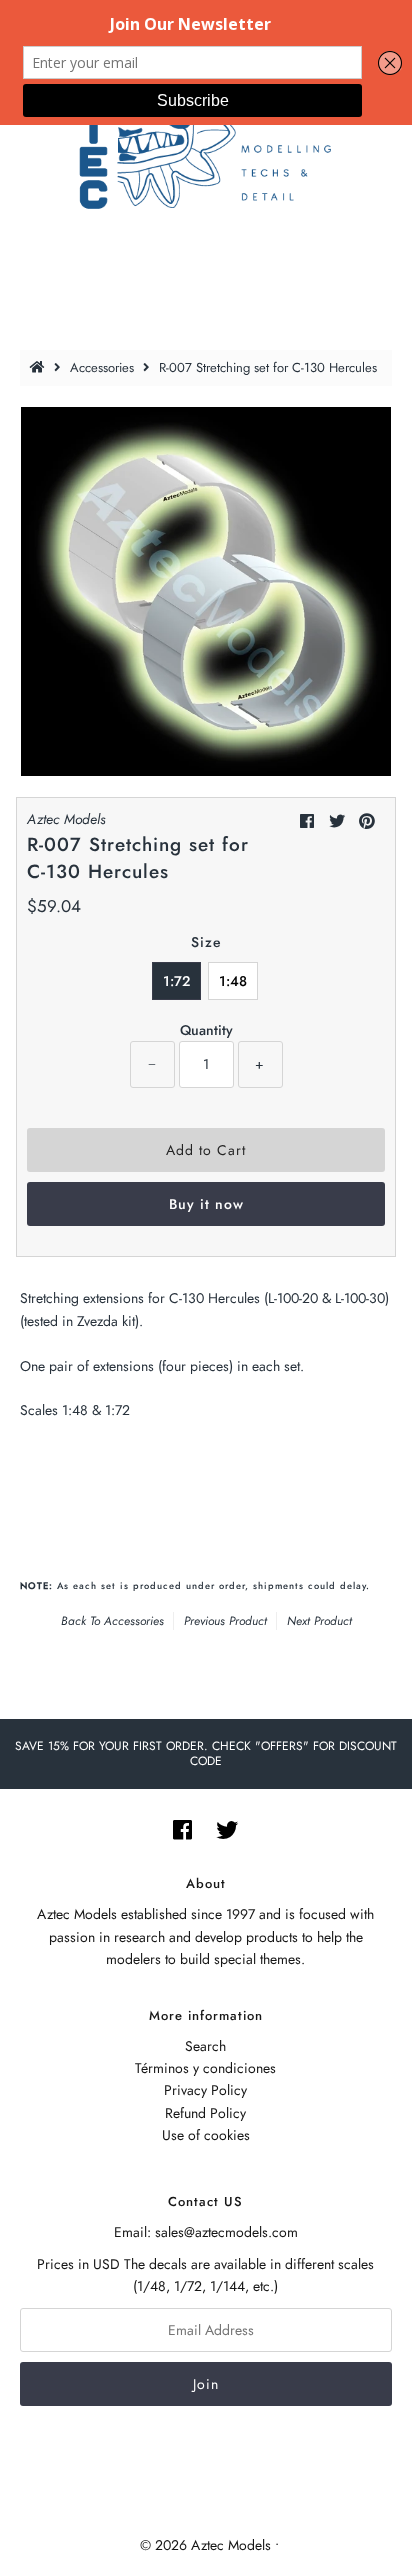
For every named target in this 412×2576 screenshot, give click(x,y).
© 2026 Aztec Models (205, 2545)
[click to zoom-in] (360, 438)
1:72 (176, 981)
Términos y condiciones (205, 2068)
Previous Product (225, 1621)
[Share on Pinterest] (367, 821)
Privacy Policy (205, 2090)
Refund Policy (205, 2113)
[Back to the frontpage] (40, 367)
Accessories (102, 367)
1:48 (233, 981)
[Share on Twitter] (337, 821)
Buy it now (206, 1204)
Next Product (319, 1621)
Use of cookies (206, 2135)
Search (205, 2046)
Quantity (206, 1030)
